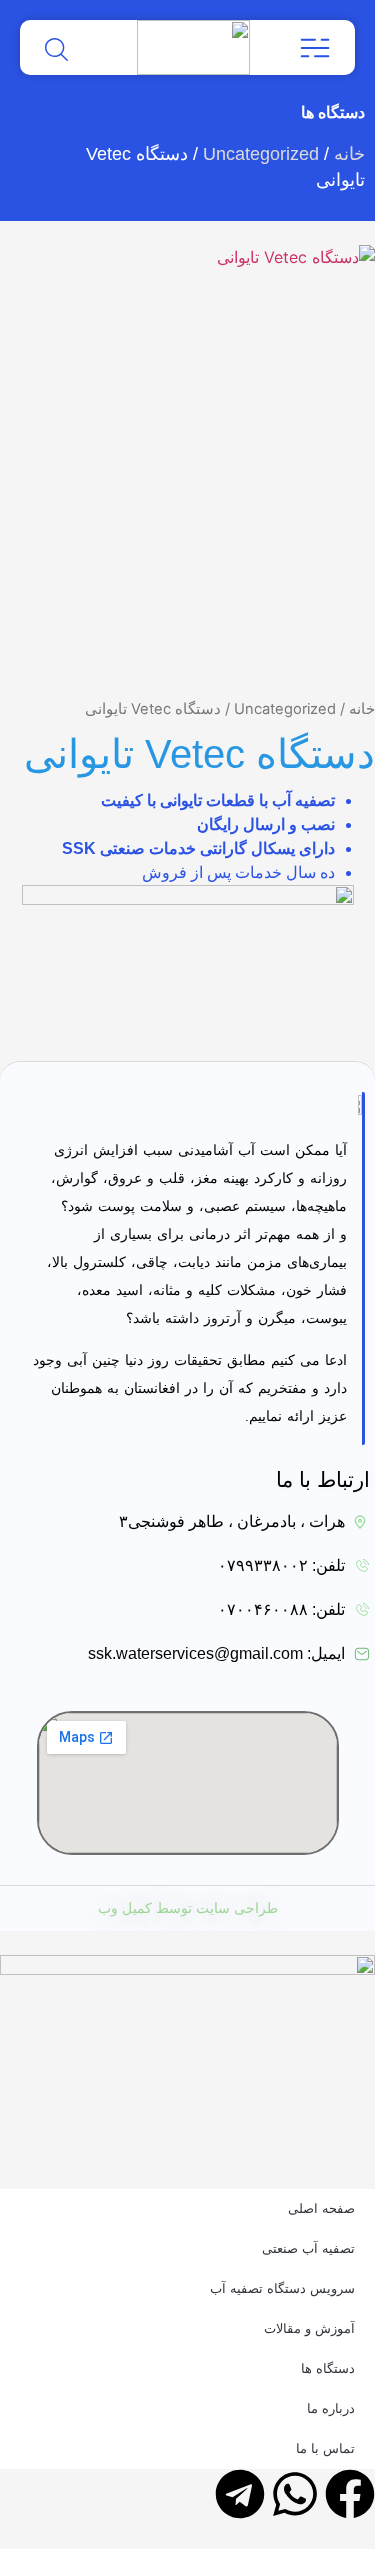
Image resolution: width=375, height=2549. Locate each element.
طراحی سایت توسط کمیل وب (188, 1908)
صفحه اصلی (321, 2208)
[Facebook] (350, 2494)
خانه (349, 154)
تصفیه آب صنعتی (308, 2248)
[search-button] (56, 49)
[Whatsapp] (295, 2494)
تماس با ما (325, 2448)
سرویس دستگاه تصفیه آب (282, 2288)
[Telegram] (240, 2494)
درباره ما (331, 2408)
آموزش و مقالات (309, 2328)
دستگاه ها (328, 2368)
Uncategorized (261, 154)
